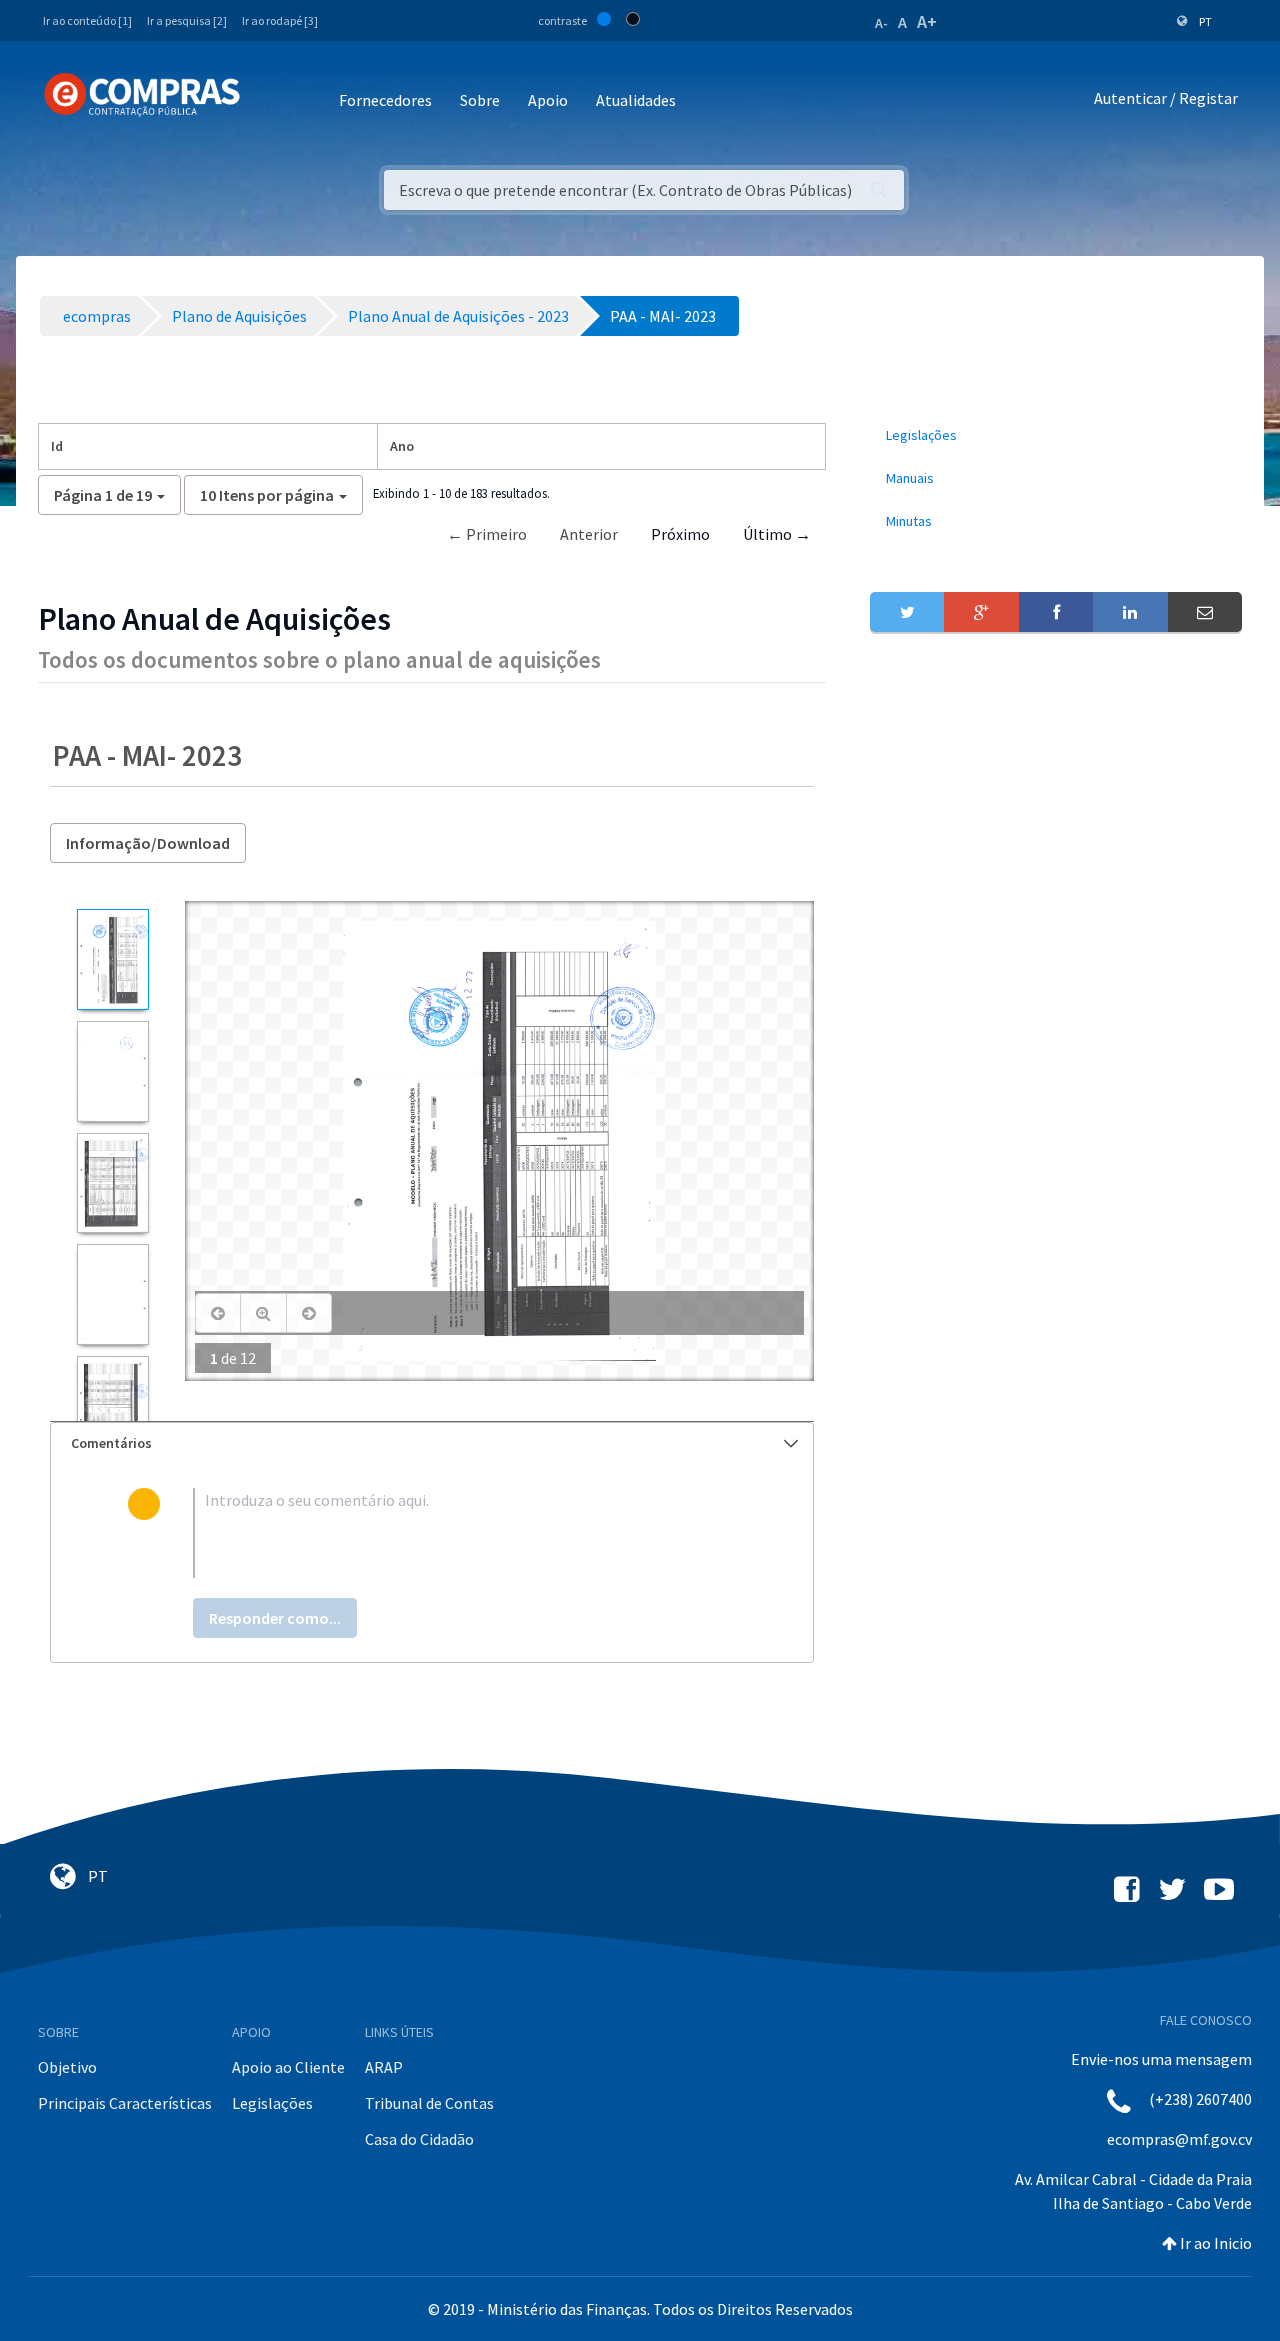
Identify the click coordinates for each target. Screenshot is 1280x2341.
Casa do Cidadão (419, 2139)
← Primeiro (487, 534)
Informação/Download (148, 843)
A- (881, 23)
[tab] (432, 1443)
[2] (112, 1071)
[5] (112, 1407)
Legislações (272, 2103)
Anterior (589, 534)
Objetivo (67, 2067)
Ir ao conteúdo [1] (87, 20)
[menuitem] (1056, 435)
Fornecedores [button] (385, 100)
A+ (927, 21)
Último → (777, 534)
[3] (112, 1183)
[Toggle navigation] (268, 101)
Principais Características (125, 2103)
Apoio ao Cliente (288, 2067)
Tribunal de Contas (429, 2103)
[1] (112, 959)
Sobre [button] (480, 100)
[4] (112, 1294)
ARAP (384, 2067)
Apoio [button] (548, 100)
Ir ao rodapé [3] (280, 20)
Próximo (680, 534)
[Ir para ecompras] (142, 95)
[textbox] (464, 1533)
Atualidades (636, 100)
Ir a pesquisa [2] (187, 20)
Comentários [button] (111, 1443)
